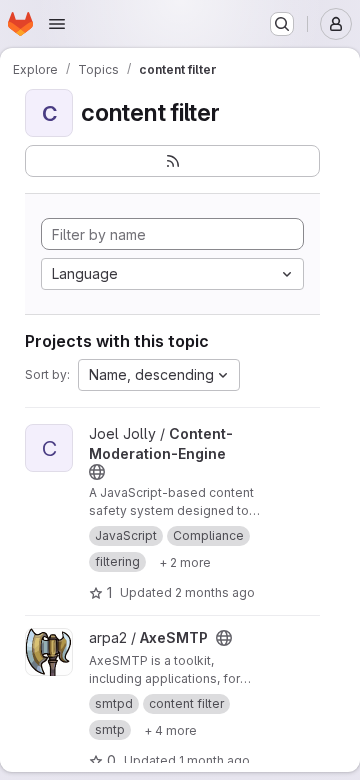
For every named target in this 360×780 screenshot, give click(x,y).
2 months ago (215, 592)
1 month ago (214, 760)
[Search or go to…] (282, 24)
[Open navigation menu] (57, 24)
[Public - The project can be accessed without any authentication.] (97, 472)
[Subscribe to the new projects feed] (172, 161)
